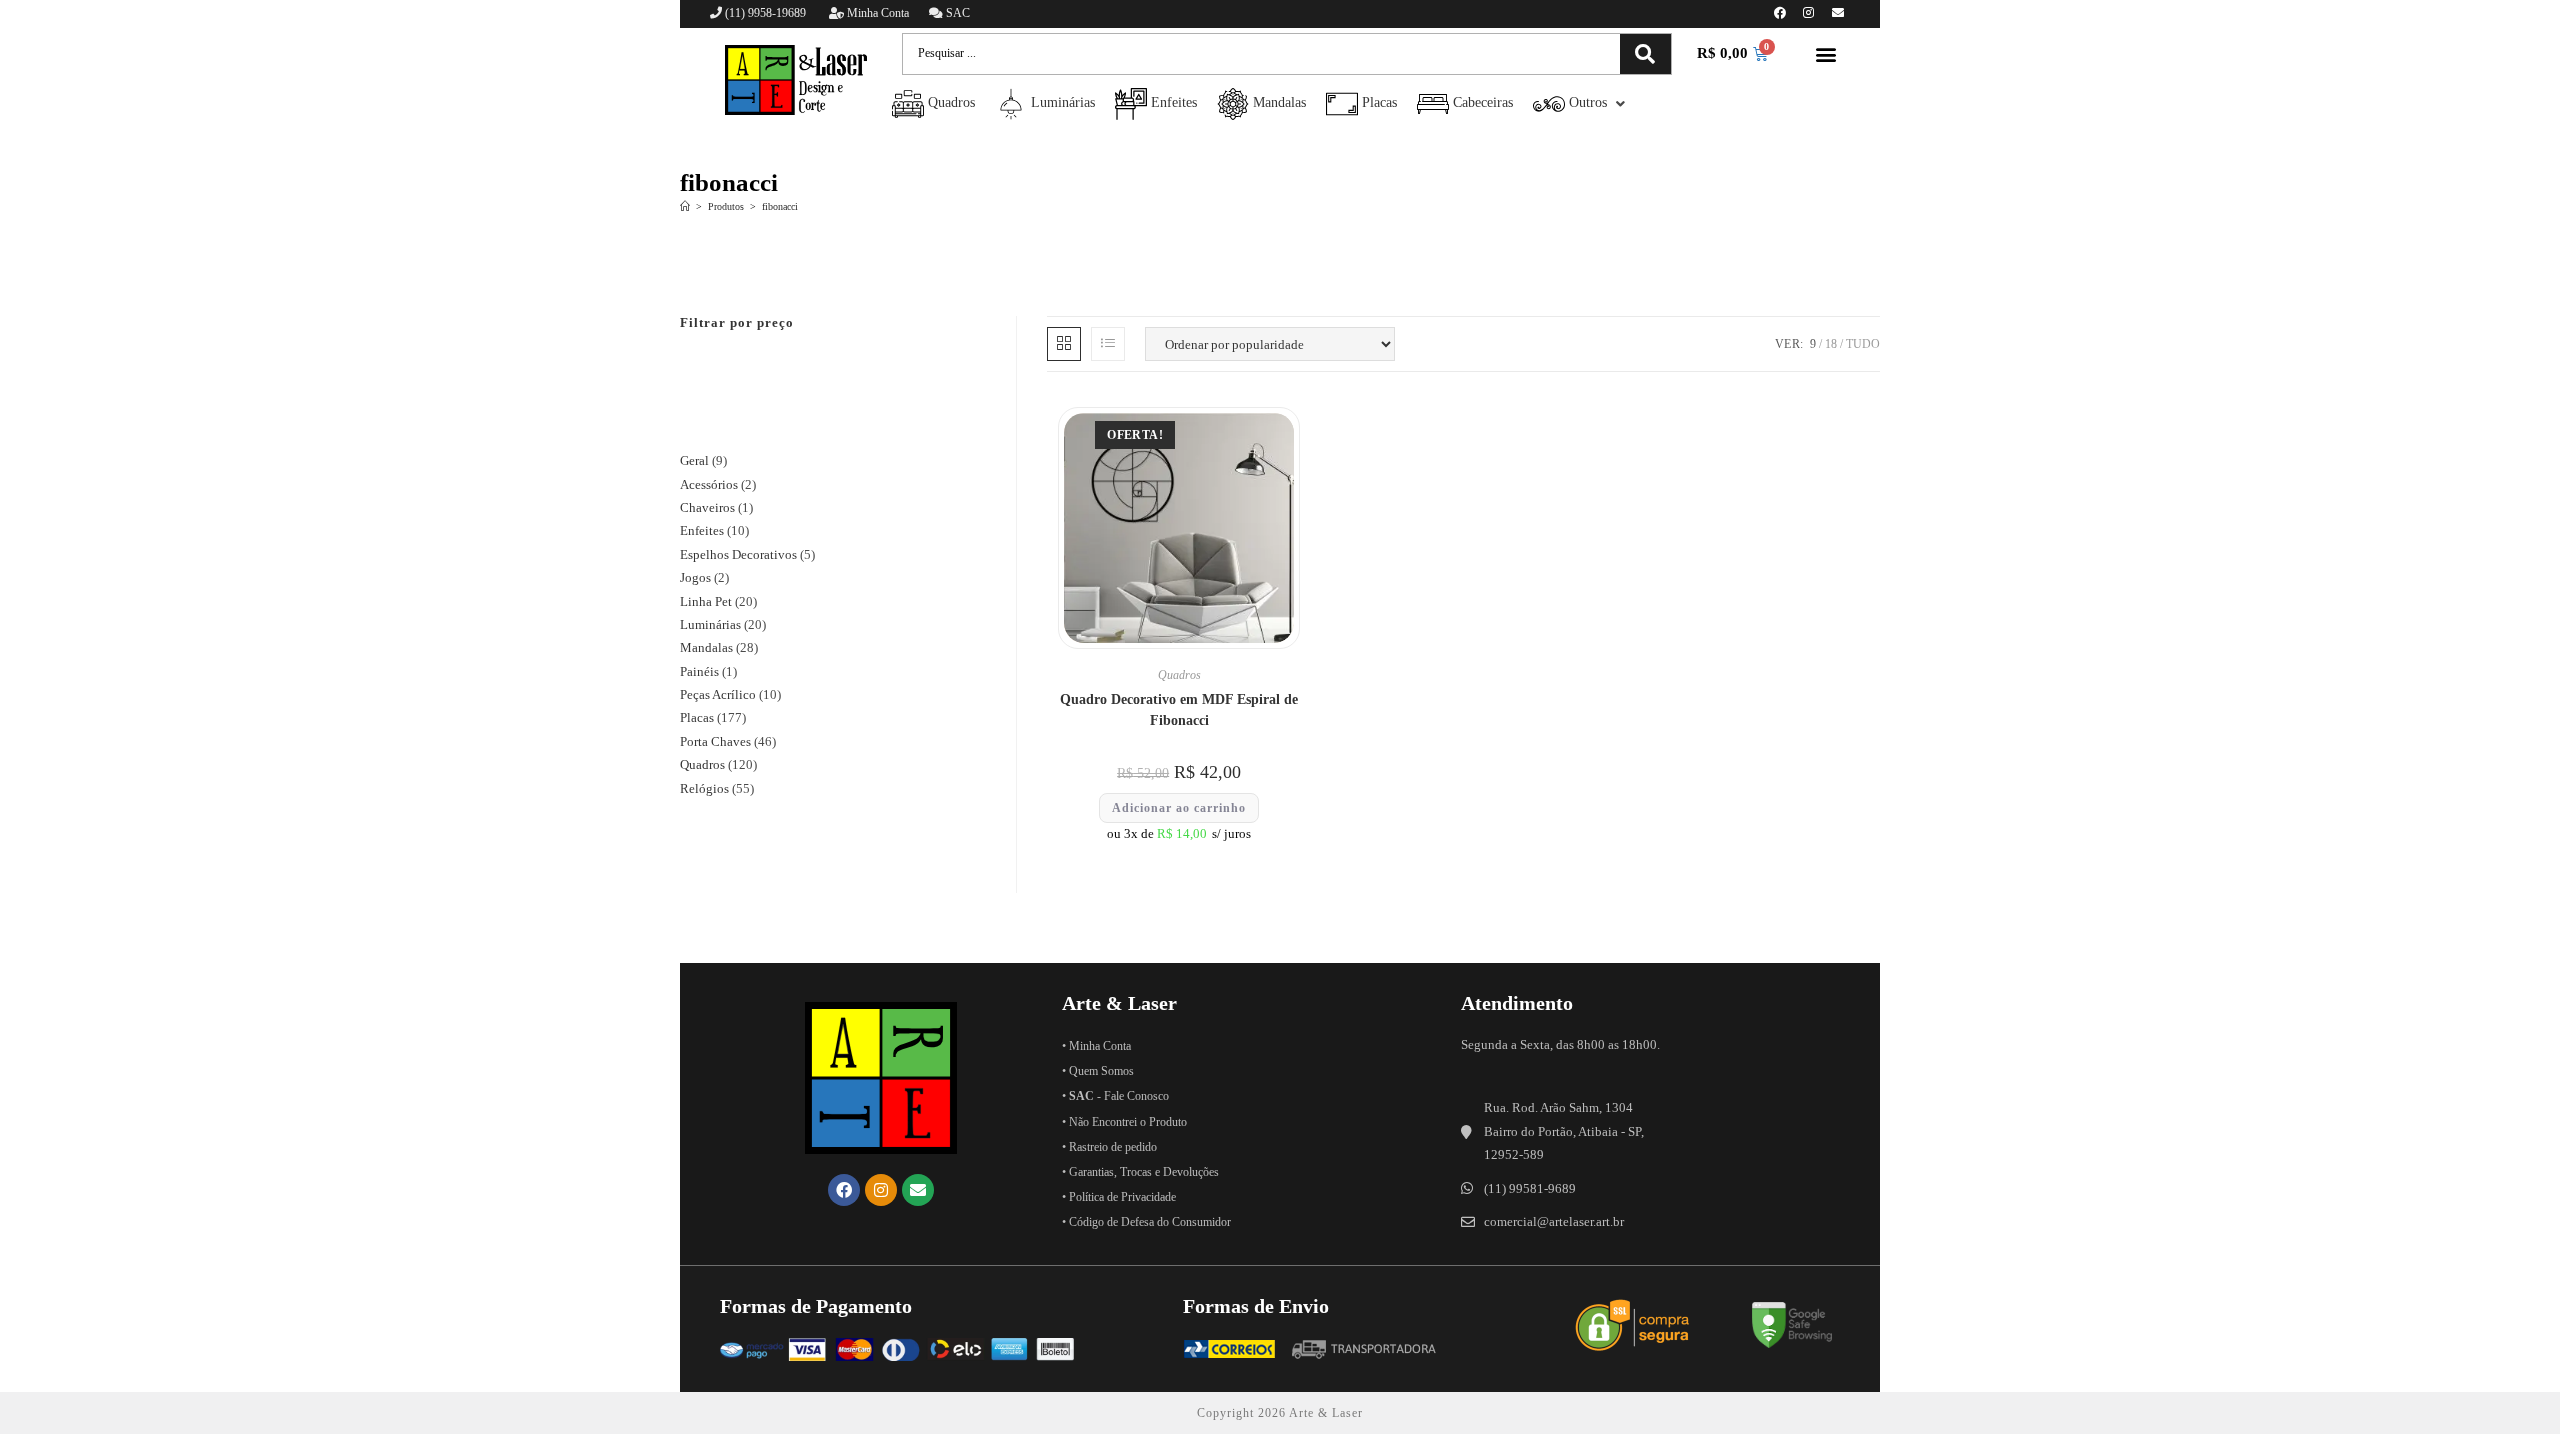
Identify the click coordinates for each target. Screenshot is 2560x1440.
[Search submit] (1645, 54)
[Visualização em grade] (1064, 344)
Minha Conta (876, 13)
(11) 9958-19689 (765, 13)
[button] (1826, 54)
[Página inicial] (685, 206)
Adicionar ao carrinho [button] (1179, 808)
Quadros (1179, 675)
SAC (956, 13)
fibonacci (780, 206)
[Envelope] (1838, 13)
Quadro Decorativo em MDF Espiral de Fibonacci (1179, 710)
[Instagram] (1809, 13)
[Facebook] (1780, 13)
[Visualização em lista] (1108, 344)
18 (1831, 344)
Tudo (1863, 344)
